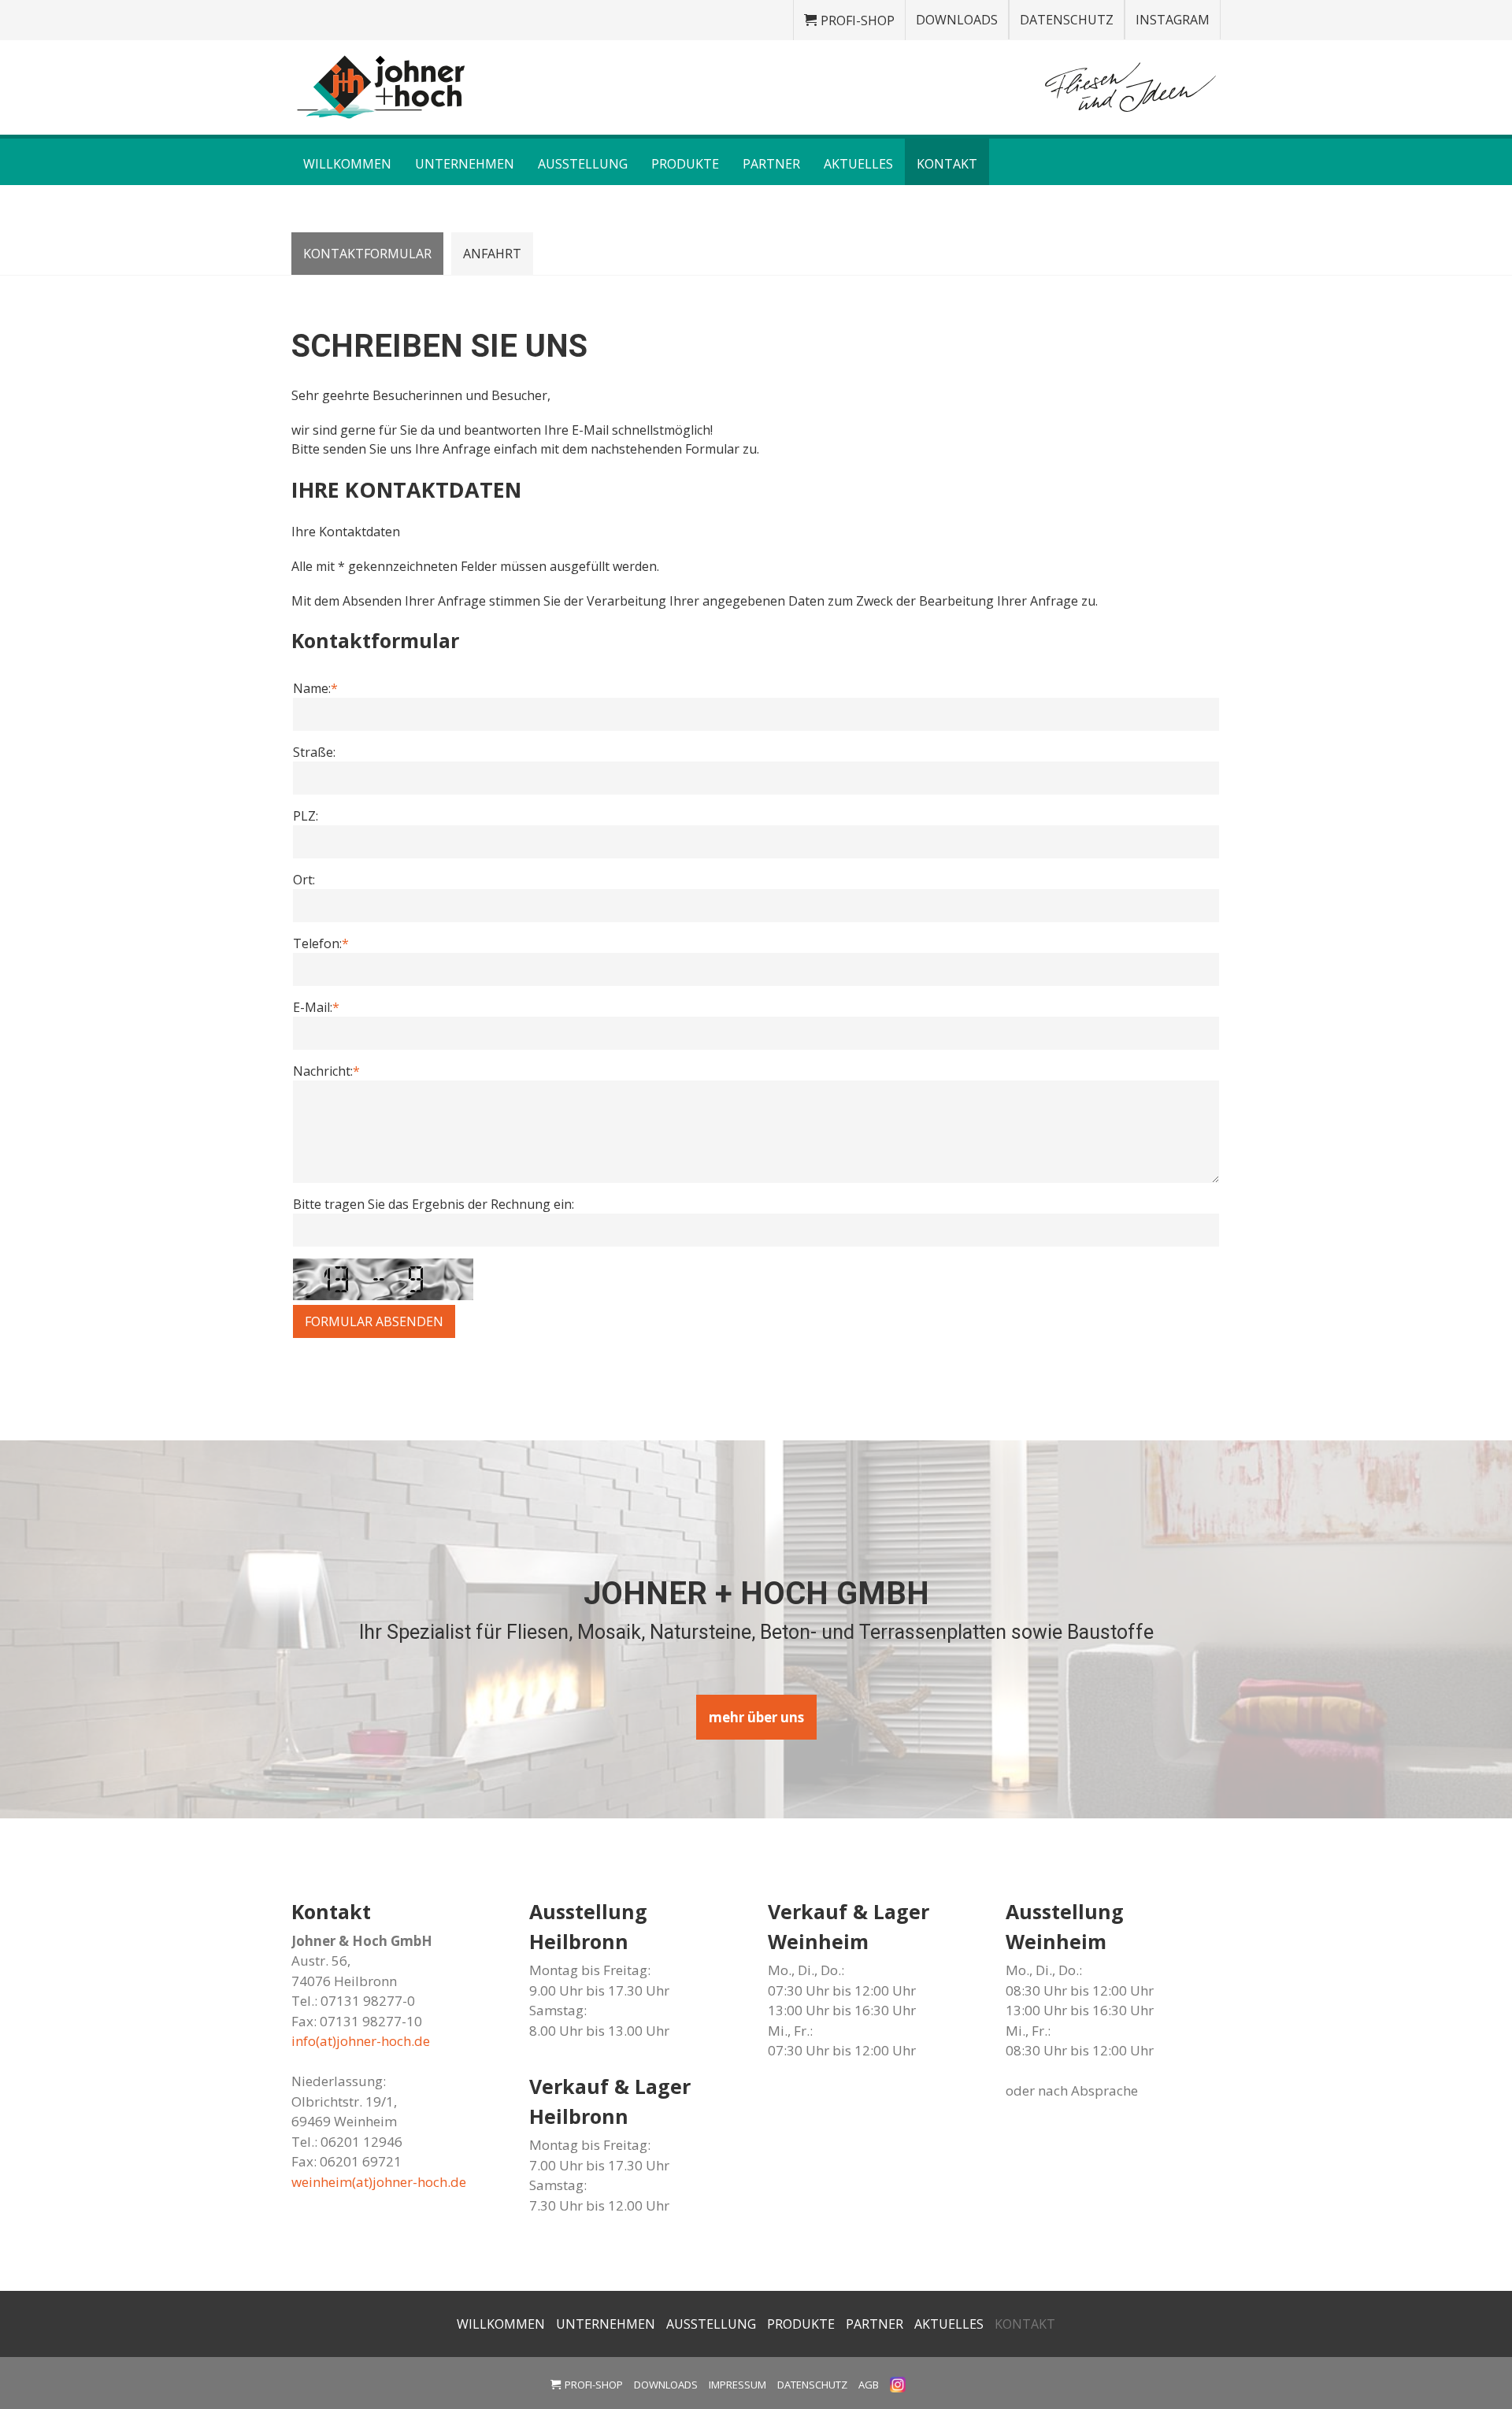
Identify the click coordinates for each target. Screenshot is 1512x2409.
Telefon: (321, 943)
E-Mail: (316, 1007)
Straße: (314, 752)
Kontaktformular (367, 254)
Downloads (957, 20)
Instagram (1173, 20)
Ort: (304, 880)
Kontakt (947, 164)
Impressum (737, 2385)
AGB (869, 2385)
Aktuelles (858, 164)
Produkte (685, 164)
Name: (315, 688)
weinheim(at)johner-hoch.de (379, 2182)
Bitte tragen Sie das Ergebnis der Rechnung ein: (434, 1204)
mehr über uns (756, 1717)
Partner (771, 164)
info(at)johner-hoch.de (361, 2041)
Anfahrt (492, 254)
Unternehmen (465, 164)
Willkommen (347, 164)
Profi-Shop (858, 20)
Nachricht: (326, 1071)
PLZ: (306, 816)
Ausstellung (583, 164)
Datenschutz (1067, 20)
